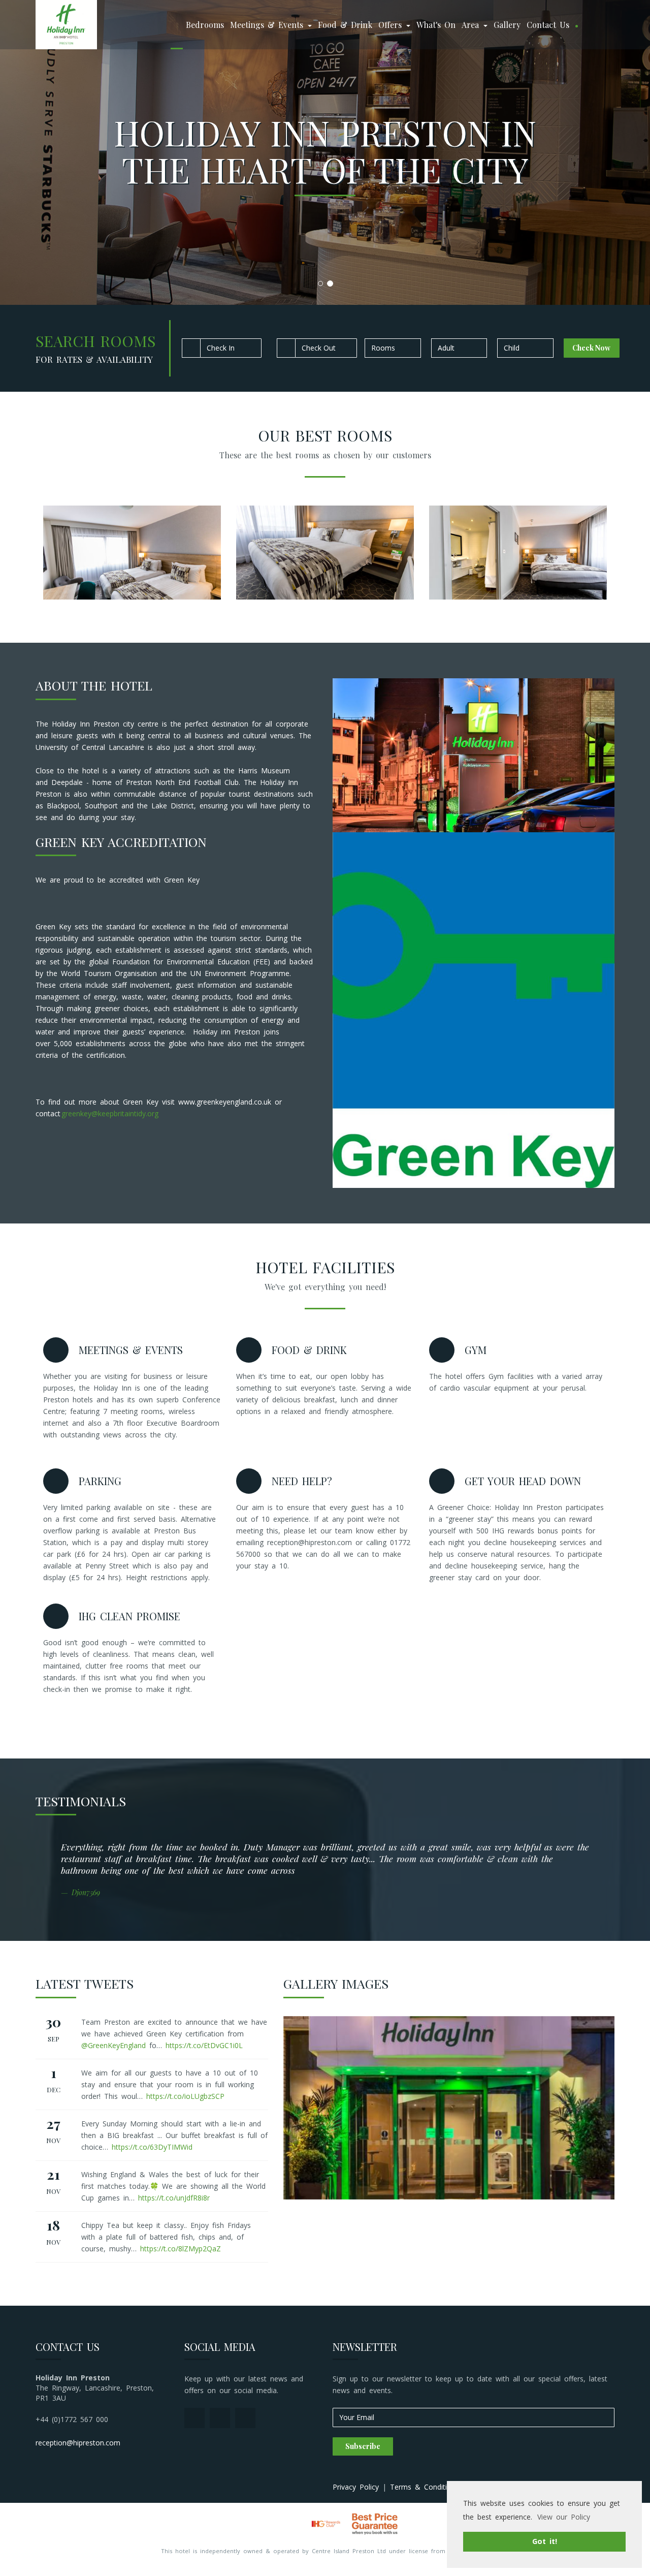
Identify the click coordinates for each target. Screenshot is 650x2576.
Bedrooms (205, 25)
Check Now (591, 348)
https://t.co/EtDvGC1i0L (204, 2045)
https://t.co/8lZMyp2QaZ (181, 2249)
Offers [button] (392, 25)
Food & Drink (345, 25)
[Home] (177, 25)
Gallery (507, 25)
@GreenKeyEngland (113, 2045)
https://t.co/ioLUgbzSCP (185, 2096)
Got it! (545, 2541)
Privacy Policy (356, 2487)
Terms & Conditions (425, 2487)
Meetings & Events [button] (268, 25)
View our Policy (564, 2517)
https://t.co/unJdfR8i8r (174, 2198)
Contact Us (548, 25)
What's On (436, 25)
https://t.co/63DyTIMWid (152, 2147)
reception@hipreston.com (78, 2443)
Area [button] (472, 25)
